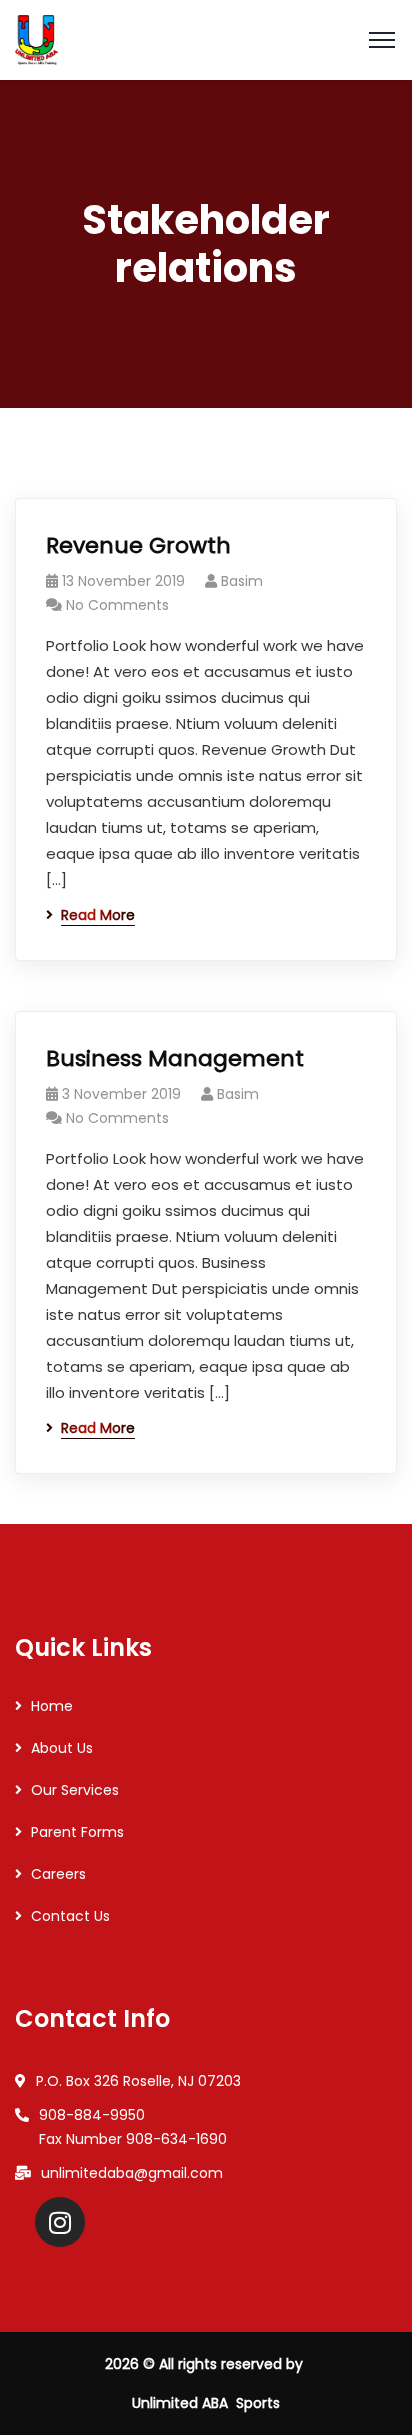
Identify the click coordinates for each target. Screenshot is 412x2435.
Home (52, 1706)
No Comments (117, 605)
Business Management (175, 1058)
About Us (62, 1748)
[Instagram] (60, 2222)
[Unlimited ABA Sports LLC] (36, 38)
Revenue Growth (138, 545)
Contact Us (70, 1916)
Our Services (75, 1790)
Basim (242, 581)
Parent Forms (77, 1832)
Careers (58, 1874)
